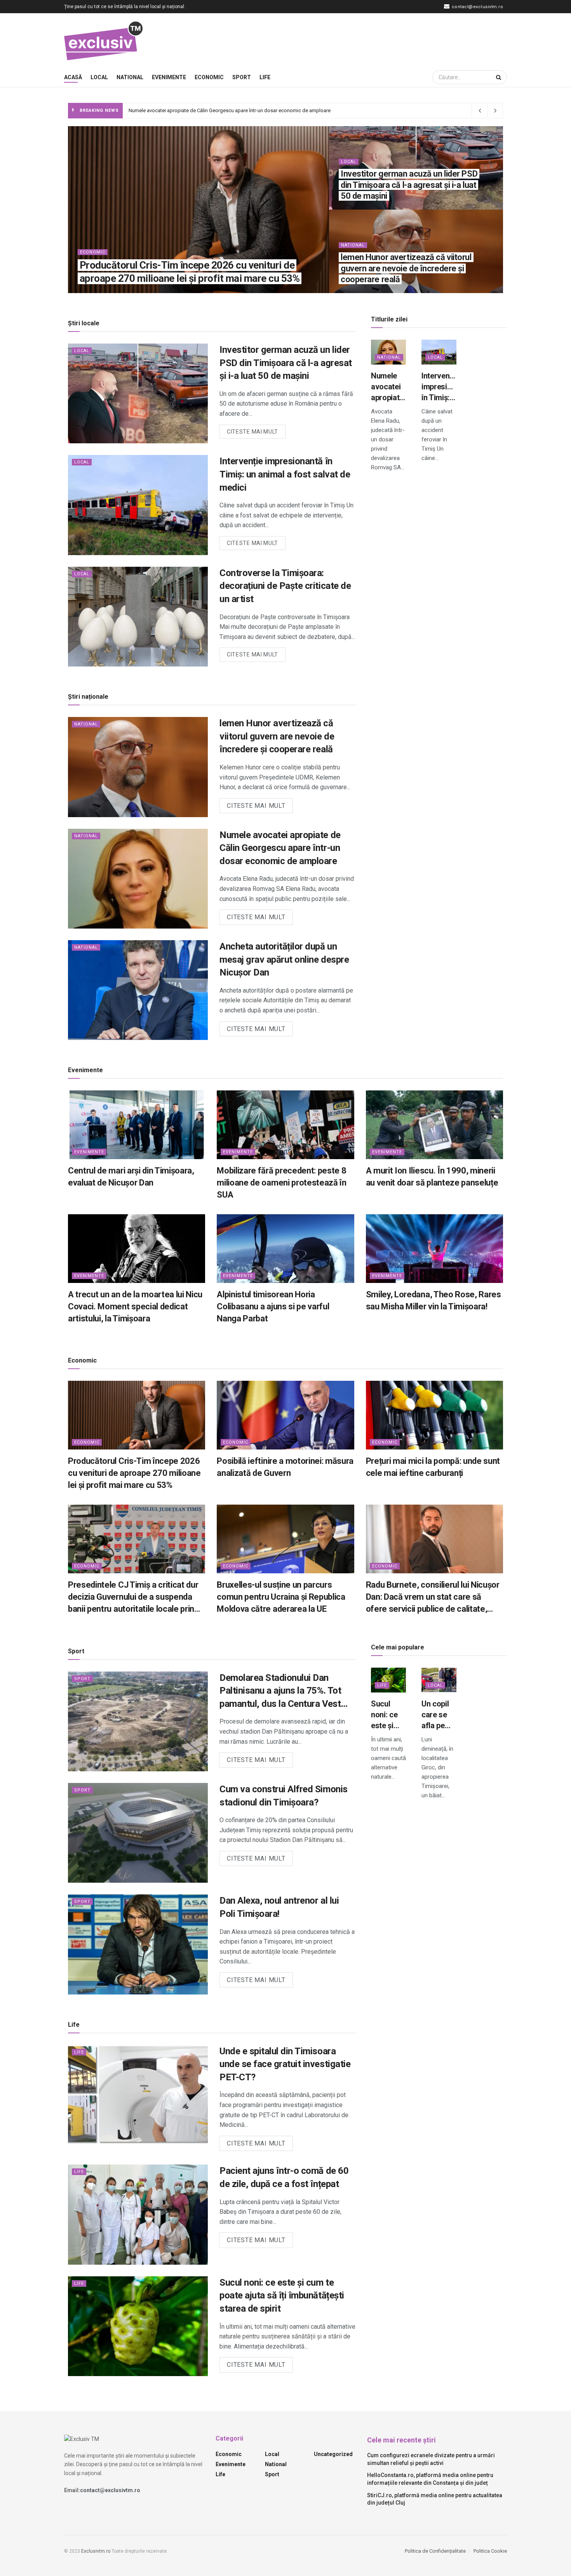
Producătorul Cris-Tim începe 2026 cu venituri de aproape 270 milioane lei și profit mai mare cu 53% (134, 1473)
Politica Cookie (490, 2551)
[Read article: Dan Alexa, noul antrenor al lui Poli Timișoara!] (138, 1944)
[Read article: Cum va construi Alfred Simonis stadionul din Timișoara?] (138, 1833)
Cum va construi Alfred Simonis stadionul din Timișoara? (284, 1796)
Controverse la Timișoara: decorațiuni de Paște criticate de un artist (285, 586)
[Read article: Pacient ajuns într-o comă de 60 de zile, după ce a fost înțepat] (138, 2214)
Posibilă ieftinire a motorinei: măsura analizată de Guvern (285, 1467)
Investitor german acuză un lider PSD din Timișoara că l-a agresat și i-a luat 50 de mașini (409, 185)
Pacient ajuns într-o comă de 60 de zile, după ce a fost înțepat (284, 2177)
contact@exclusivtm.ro (477, 7)
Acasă (73, 77)
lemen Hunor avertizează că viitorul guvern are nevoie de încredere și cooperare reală (406, 268)
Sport (242, 77)
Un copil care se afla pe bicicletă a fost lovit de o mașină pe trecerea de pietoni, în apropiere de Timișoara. (439, 1715)
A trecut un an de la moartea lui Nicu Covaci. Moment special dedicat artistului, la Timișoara (135, 1306)
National (130, 77)
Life (265, 77)
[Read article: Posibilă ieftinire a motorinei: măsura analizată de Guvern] (285, 1415)
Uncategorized (333, 2454)
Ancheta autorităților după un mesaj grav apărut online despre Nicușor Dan (284, 959)
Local (99, 77)
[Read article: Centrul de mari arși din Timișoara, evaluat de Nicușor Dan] (137, 1125)
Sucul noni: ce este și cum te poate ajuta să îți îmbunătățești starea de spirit (282, 2296)
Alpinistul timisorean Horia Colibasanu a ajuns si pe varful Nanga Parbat (273, 1306)
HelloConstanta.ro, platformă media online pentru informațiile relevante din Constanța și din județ (430, 2479)
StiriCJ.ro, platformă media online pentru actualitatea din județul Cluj (435, 2499)
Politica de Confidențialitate (435, 2551)
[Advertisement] (366, 39)
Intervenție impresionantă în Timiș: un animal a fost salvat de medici (204, 110)
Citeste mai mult (256, 430)
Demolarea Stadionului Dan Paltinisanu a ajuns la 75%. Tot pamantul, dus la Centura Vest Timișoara (280, 1692)
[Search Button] (500, 77)
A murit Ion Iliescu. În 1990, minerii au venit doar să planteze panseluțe (432, 1177)
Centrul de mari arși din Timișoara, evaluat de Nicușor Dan (131, 1177)
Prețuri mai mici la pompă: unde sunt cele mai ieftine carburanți (433, 1467)
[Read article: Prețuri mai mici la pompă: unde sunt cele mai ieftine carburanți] (434, 1415)
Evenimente (169, 77)
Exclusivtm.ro (96, 2551)
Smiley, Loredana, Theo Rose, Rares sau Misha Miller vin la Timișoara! (433, 1300)
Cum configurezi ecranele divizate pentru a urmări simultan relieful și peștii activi (431, 2459)
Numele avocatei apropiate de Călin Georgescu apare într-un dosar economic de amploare (280, 848)
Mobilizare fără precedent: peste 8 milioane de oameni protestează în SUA (281, 1183)
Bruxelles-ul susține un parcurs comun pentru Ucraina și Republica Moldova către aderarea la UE (281, 1597)
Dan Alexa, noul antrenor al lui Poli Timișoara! (279, 1907)
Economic (209, 77)
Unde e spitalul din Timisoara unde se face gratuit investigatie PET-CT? (285, 2064)
